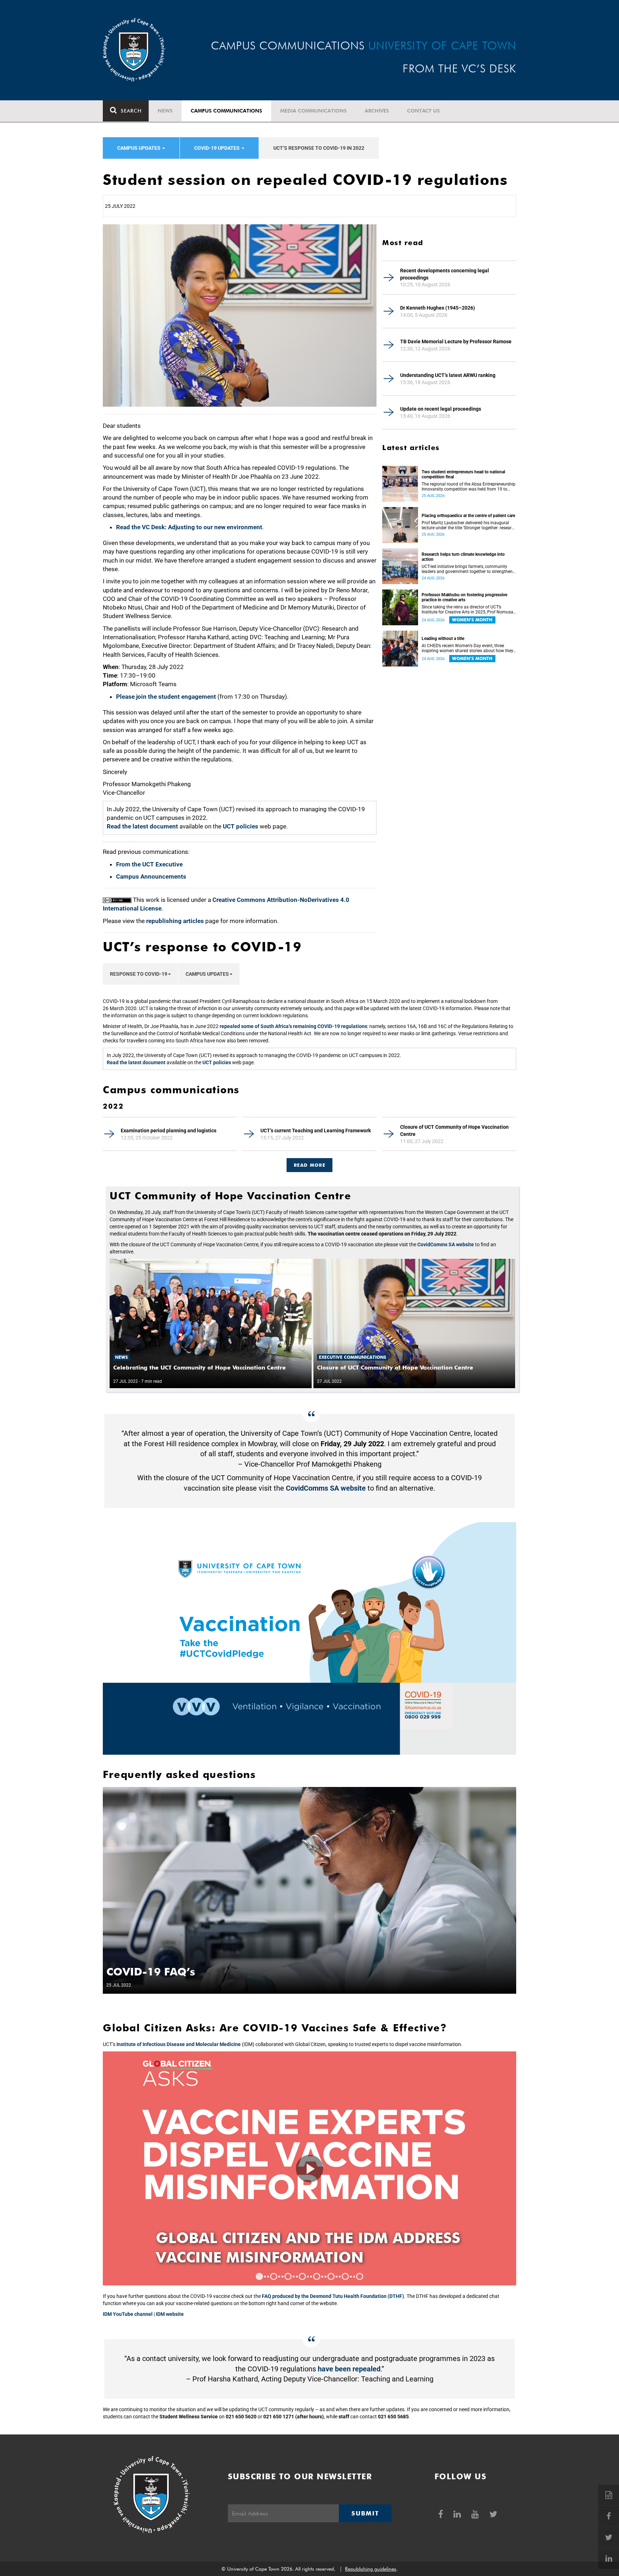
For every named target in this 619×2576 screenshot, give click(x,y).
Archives (377, 111)
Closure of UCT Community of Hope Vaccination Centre (454, 1131)
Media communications (313, 111)
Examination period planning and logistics (169, 1131)
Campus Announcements (151, 876)
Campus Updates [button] (207, 974)
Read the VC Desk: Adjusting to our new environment (189, 527)
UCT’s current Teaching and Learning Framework (316, 1131)
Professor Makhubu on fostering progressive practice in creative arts (464, 597)
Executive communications (352, 1357)
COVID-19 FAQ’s (151, 1972)
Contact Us (423, 111)
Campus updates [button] (139, 148)
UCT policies (241, 826)
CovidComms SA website (446, 1244)
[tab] (309, 1162)
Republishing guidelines (371, 2569)
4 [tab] (302, 2276)
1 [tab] (259, 2276)
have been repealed (349, 2369)
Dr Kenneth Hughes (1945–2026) (438, 308)
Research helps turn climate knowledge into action (463, 557)
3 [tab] (288, 2276)
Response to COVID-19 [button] (139, 974)
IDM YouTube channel (128, 2314)
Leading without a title (443, 639)
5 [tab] (317, 2276)
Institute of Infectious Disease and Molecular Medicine (179, 2044)
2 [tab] (274, 2276)
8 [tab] (360, 2276)
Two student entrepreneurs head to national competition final (463, 474)
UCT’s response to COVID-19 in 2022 (319, 148)
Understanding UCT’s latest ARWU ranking (448, 375)
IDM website (170, 2314)
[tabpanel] (309, 2168)
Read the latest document (142, 826)
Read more (309, 1165)
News (165, 111)
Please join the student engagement (166, 697)
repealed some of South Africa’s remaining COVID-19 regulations (293, 1026)
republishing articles (175, 921)
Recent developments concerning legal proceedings (445, 274)
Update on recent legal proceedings (441, 409)
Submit (365, 2513)
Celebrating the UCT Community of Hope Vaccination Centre (200, 1368)
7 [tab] (345, 2276)
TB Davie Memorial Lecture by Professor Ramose (456, 341)
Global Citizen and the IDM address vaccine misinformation (308, 2247)
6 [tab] (331, 2276)
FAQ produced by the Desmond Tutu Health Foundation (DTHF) (333, 2296)
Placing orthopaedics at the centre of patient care (468, 516)
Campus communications (226, 111)
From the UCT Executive (149, 864)
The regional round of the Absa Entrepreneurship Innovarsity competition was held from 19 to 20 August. (469, 487)
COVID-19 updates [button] (217, 148)
